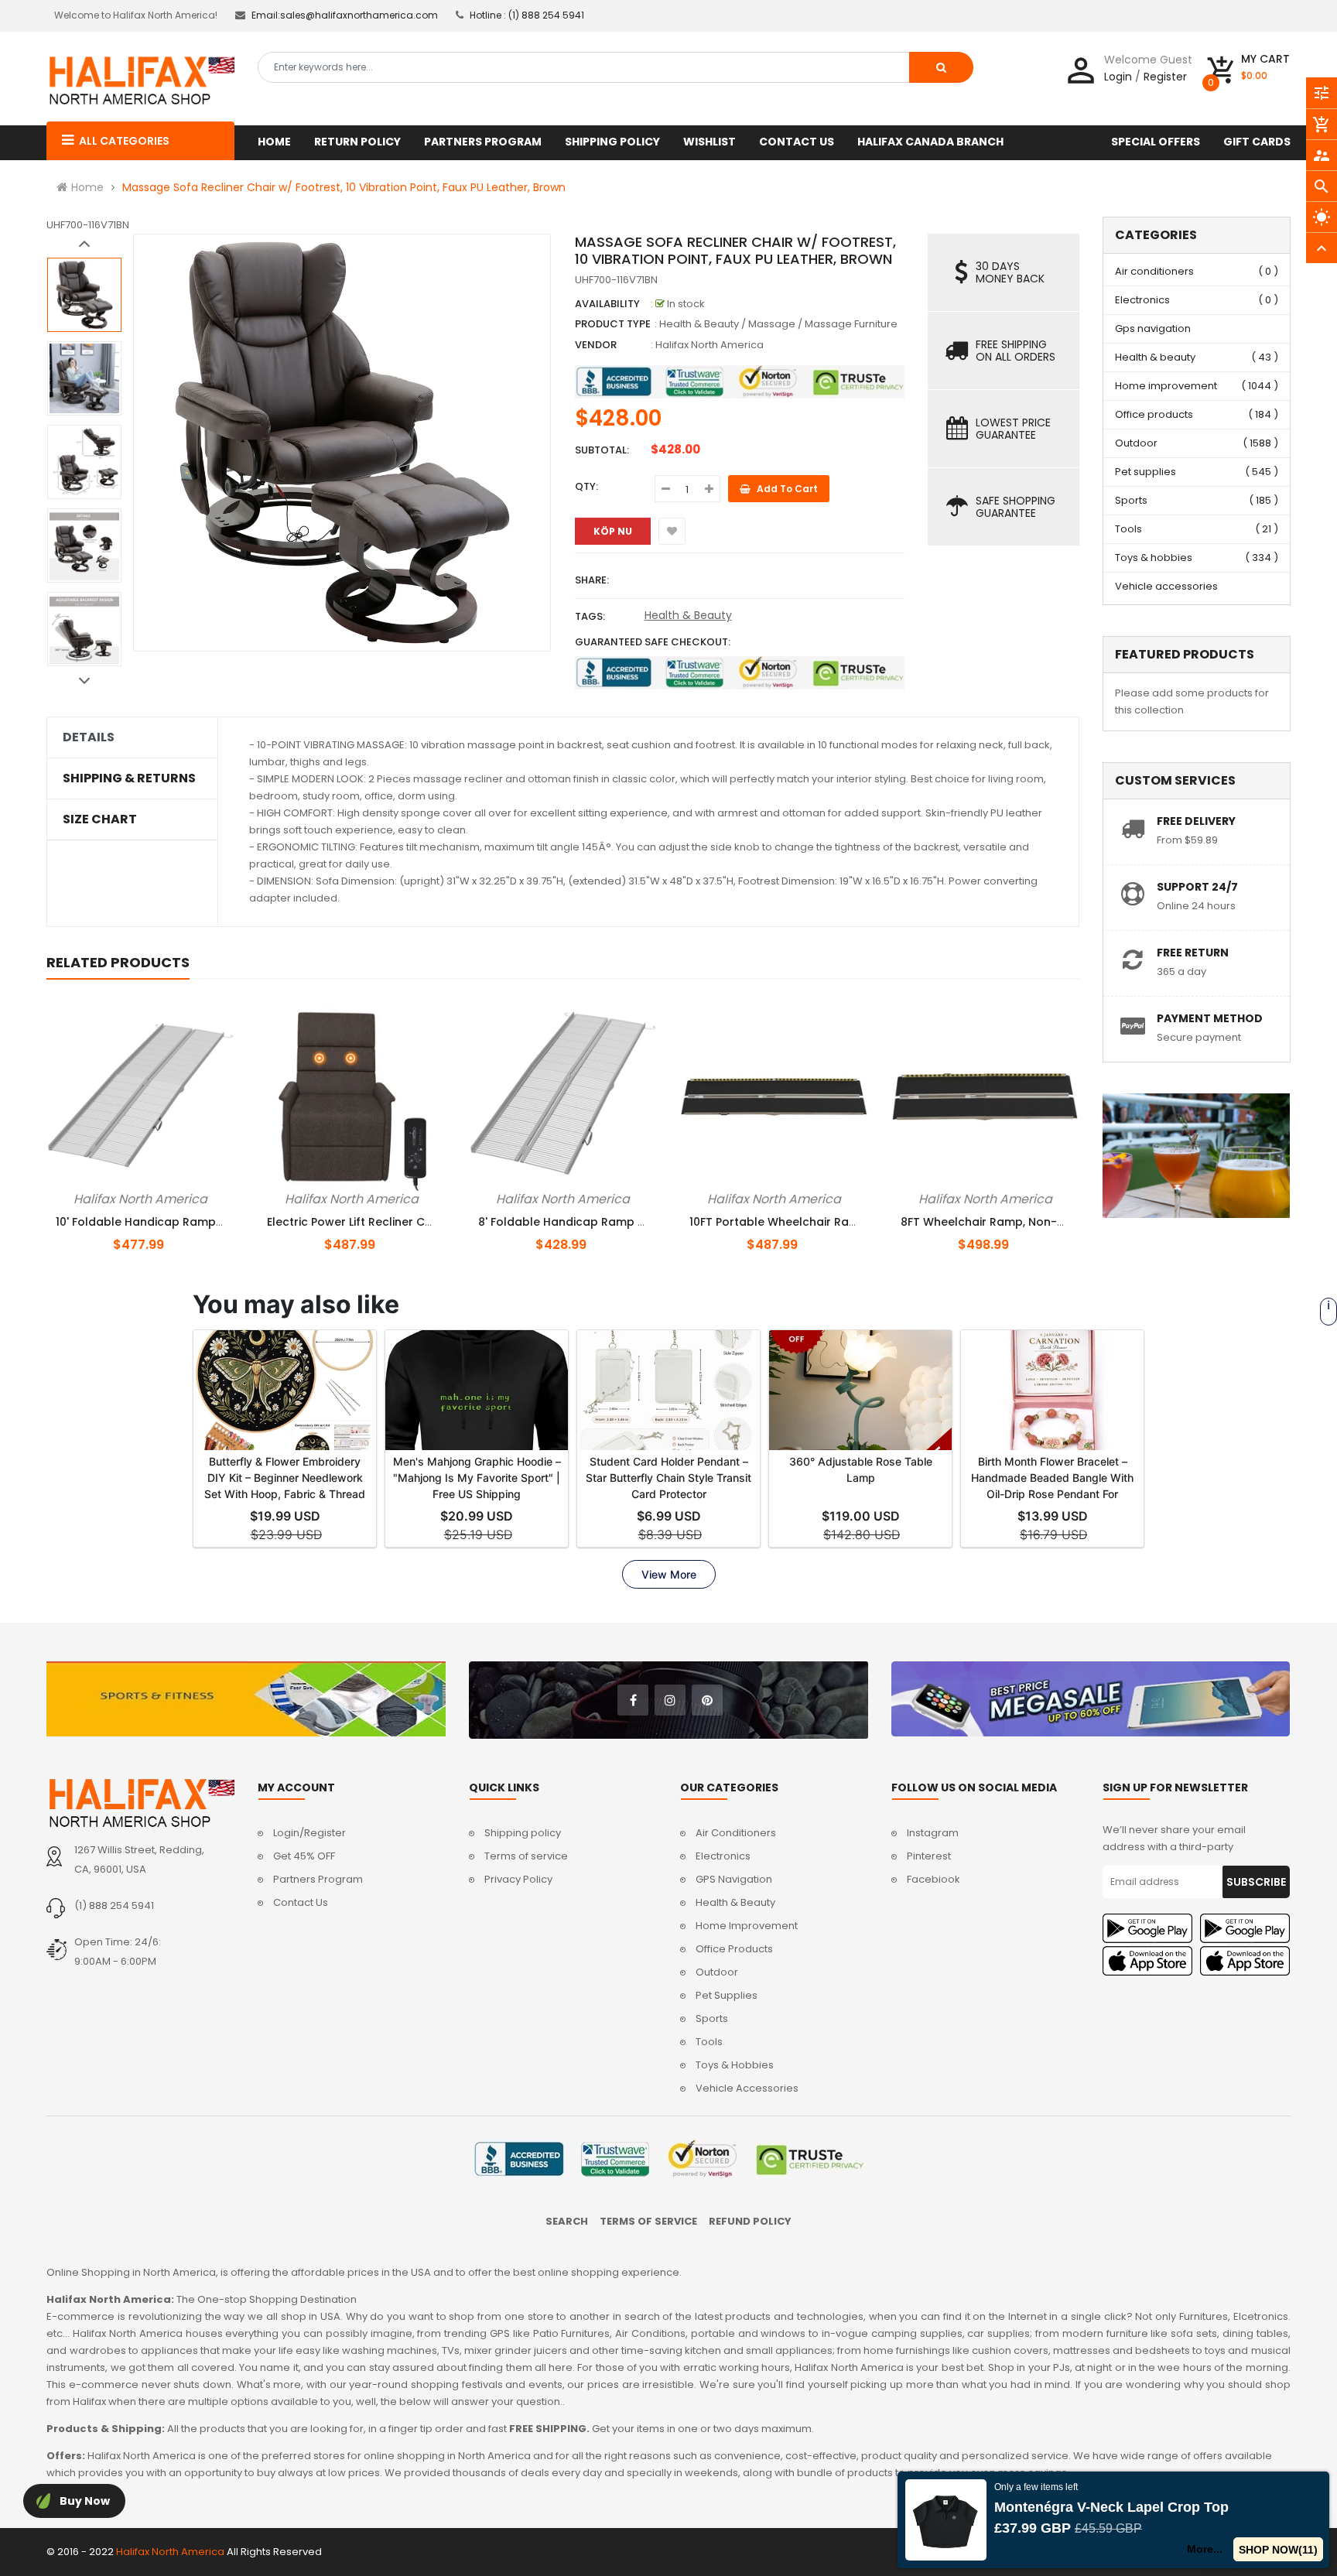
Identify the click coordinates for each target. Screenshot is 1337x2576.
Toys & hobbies (1154, 558)
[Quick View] (166, 1196)
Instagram (933, 1833)
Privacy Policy (518, 1879)
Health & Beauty (688, 615)
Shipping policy (523, 1833)
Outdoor (1136, 443)
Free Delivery (1196, 821)
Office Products (734, 1949)
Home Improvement (747, 1926)
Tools (1128, 529)
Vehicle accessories (1166, 586)
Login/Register (309, 1833)
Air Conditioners (736, 1833)
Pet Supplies (727, 1995)
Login (1118, 77)
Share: (592, 580)
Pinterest (929, 1856)
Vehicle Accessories (747, 2088)
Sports (1131, 500)
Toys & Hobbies (735, 2065)
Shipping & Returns (129, 778)
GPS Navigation (734, 1879)
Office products (1154, 414)
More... (1204, 2549)
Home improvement (1166, 386)
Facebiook (934, 1879)
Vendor (596, 345)
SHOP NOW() (1278, 2550)
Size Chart (100, 819)
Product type (613, 324)
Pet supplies (1146, 472)
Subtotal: (602, 450)
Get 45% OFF (304, 1856)
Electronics (1142, 300)
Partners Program (318, 1879)
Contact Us (301, 1902)
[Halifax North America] (140, 1803)
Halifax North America (710, 345)
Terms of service (526, 1856)
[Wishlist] (672, 531)
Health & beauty (1155, 357)
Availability (607, 304)
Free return (1193, 953)
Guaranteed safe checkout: (653, 642)
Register (1165, 77)
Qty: (586, 486)
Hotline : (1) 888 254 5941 (527, 15)
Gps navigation (1153, 328)
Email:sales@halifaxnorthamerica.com (345, 15)
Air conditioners (1154, 271)
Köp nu (613, 531)
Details (89, 737)
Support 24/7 (1197, 887)
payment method (1210, 1018)
